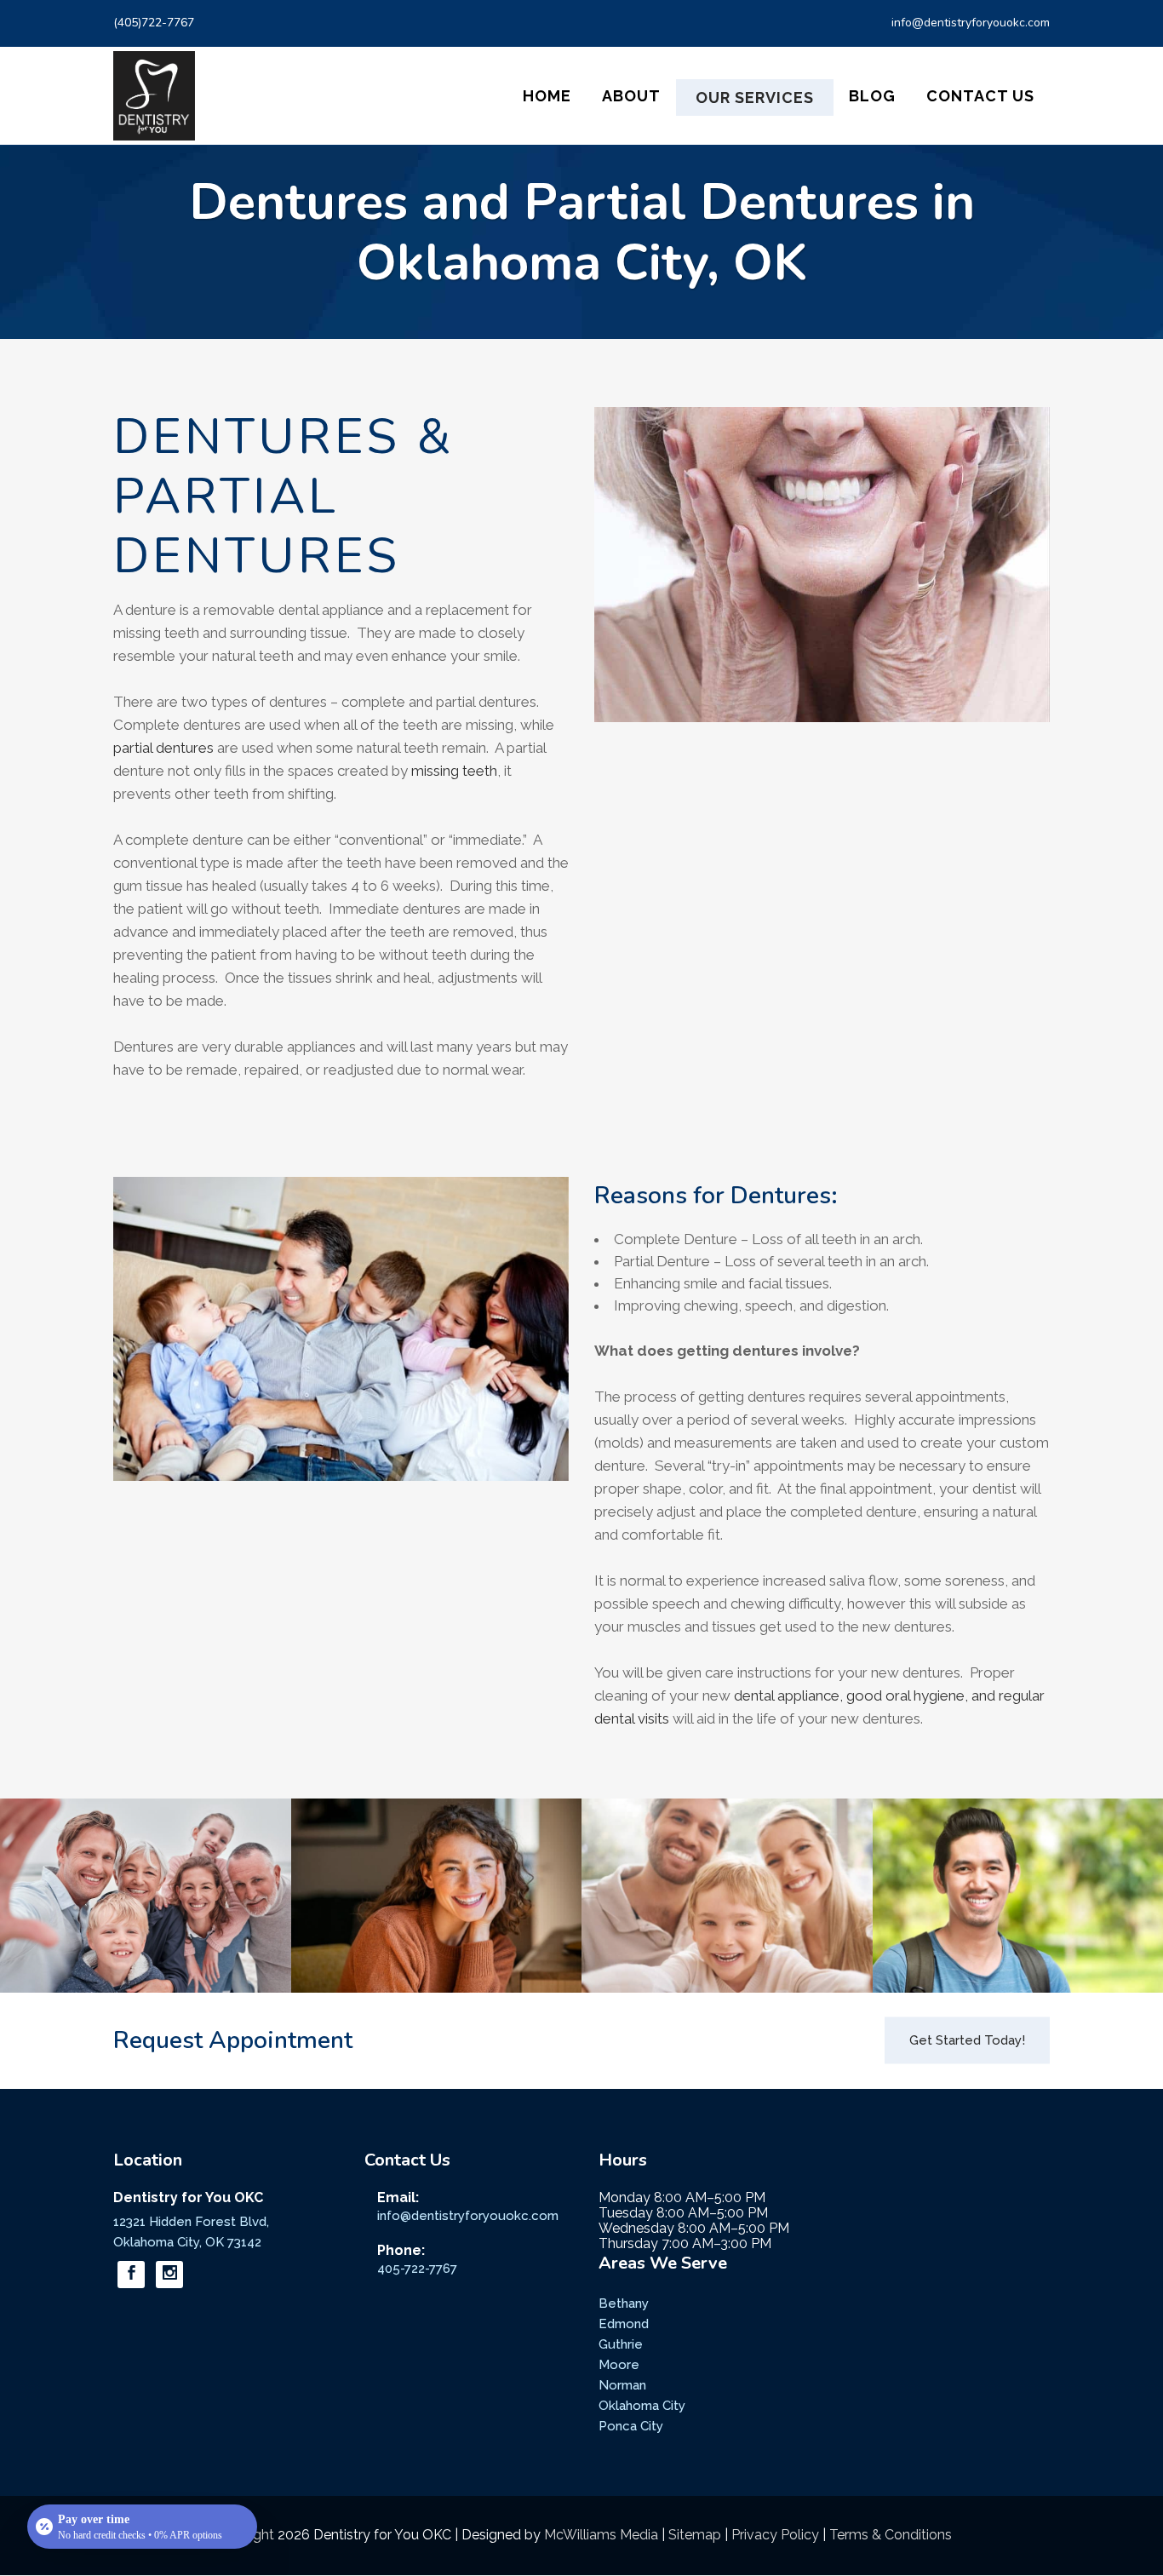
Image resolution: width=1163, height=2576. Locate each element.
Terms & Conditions (891, 2535)
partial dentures (163, 748)
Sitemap (695, 2535)
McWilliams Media (601, 2535)
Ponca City (631, 2426)
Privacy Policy (775, 2535)
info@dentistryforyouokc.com (971, 23)
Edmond (624, 2324)
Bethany (624, 2303)
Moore (619, 2365)
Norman (622, 2385)
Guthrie (621, 2344)
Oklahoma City (642, 2406)
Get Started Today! (967, 2040)
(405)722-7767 (154, 23)
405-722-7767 (417, 2269)
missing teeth (454, 771)
